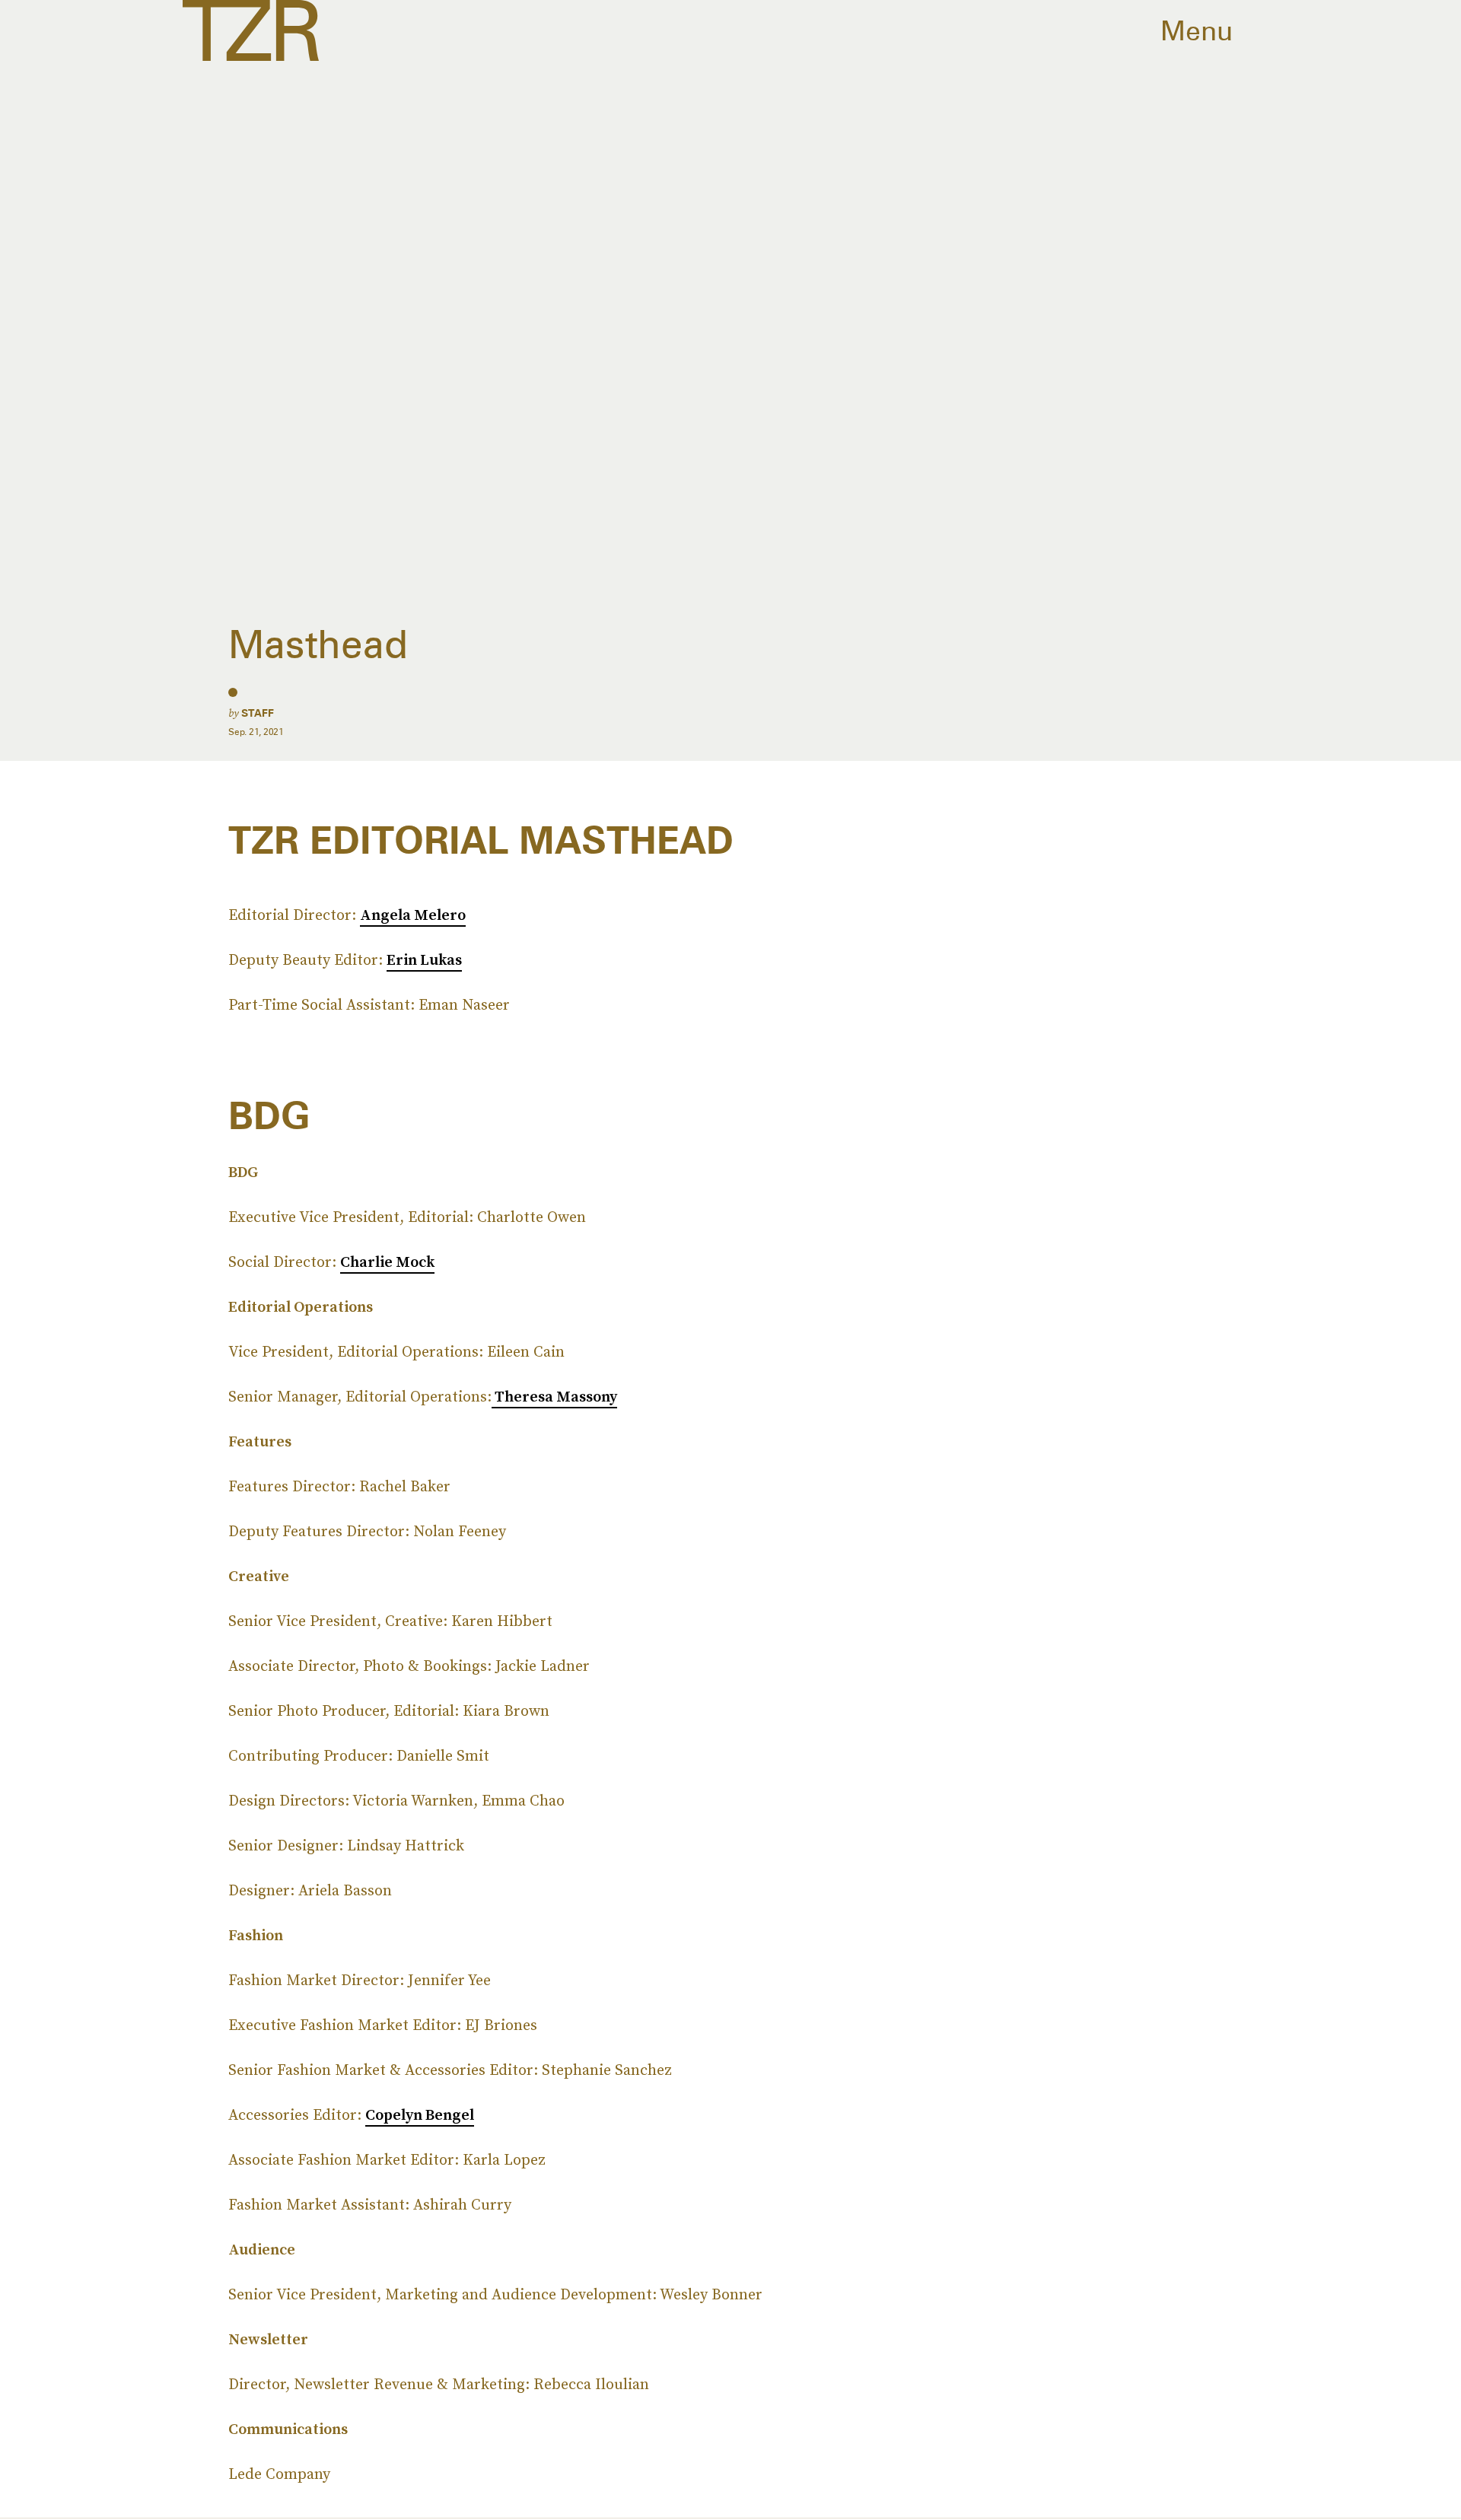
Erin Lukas (424, 959)
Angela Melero (413, 915)
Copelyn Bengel (420, 2114)
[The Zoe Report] (251, 30)
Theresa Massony (554, 1396)
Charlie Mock (387, 1262)
